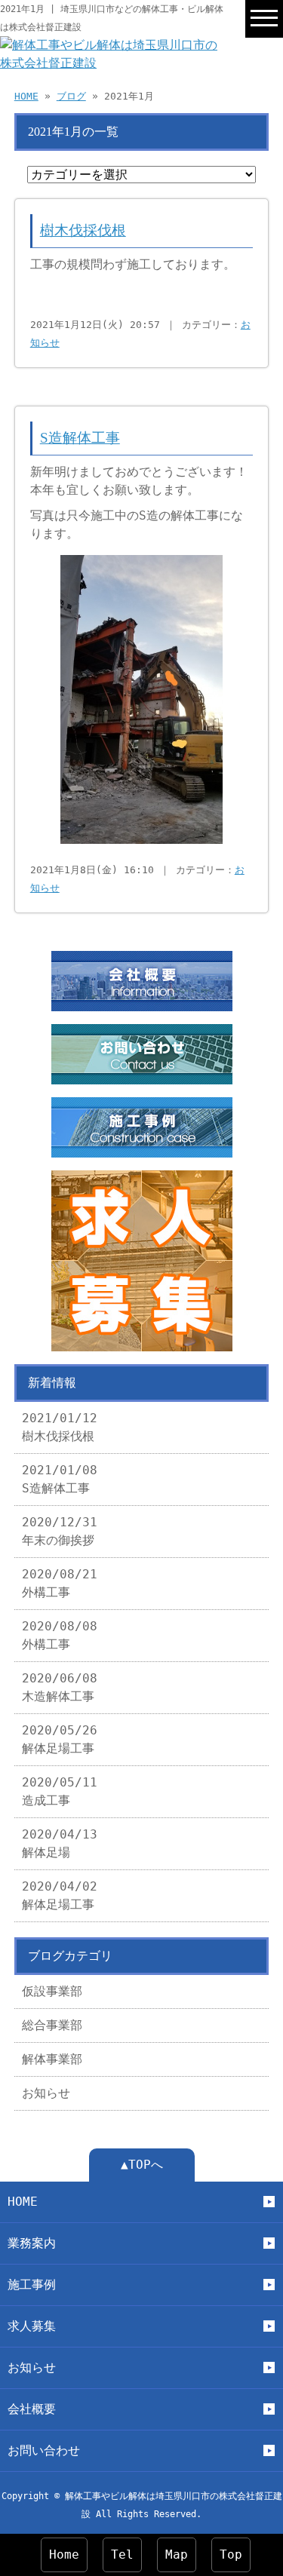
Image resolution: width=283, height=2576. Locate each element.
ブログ (71, 96)
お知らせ (46, 2093)
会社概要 (32, 2409)
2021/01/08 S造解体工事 (60, 1479)
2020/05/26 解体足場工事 (60, 1739)
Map (177, 2555)
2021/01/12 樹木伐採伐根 (60, 1427)
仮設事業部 (52, 1991)
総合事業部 (52, 2025)
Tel (122, 2555)
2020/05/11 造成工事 (60, 1791)
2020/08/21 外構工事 (60, 1583)
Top (231, 2555)
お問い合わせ (44, 2450)
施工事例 (32, 2285)
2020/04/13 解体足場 (60, 1843)
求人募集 (32, 2326)
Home (64, 2555)
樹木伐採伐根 (83, 230)
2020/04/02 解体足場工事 (60, 1895)
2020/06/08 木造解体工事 (60, 1687)
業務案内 (32, 2243)
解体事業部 (52, 2059)
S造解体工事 (80, 438)
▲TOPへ (142, 2165)
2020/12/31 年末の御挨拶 (60, 1531)
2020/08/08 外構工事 (60, 1635)
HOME (26, 96)
